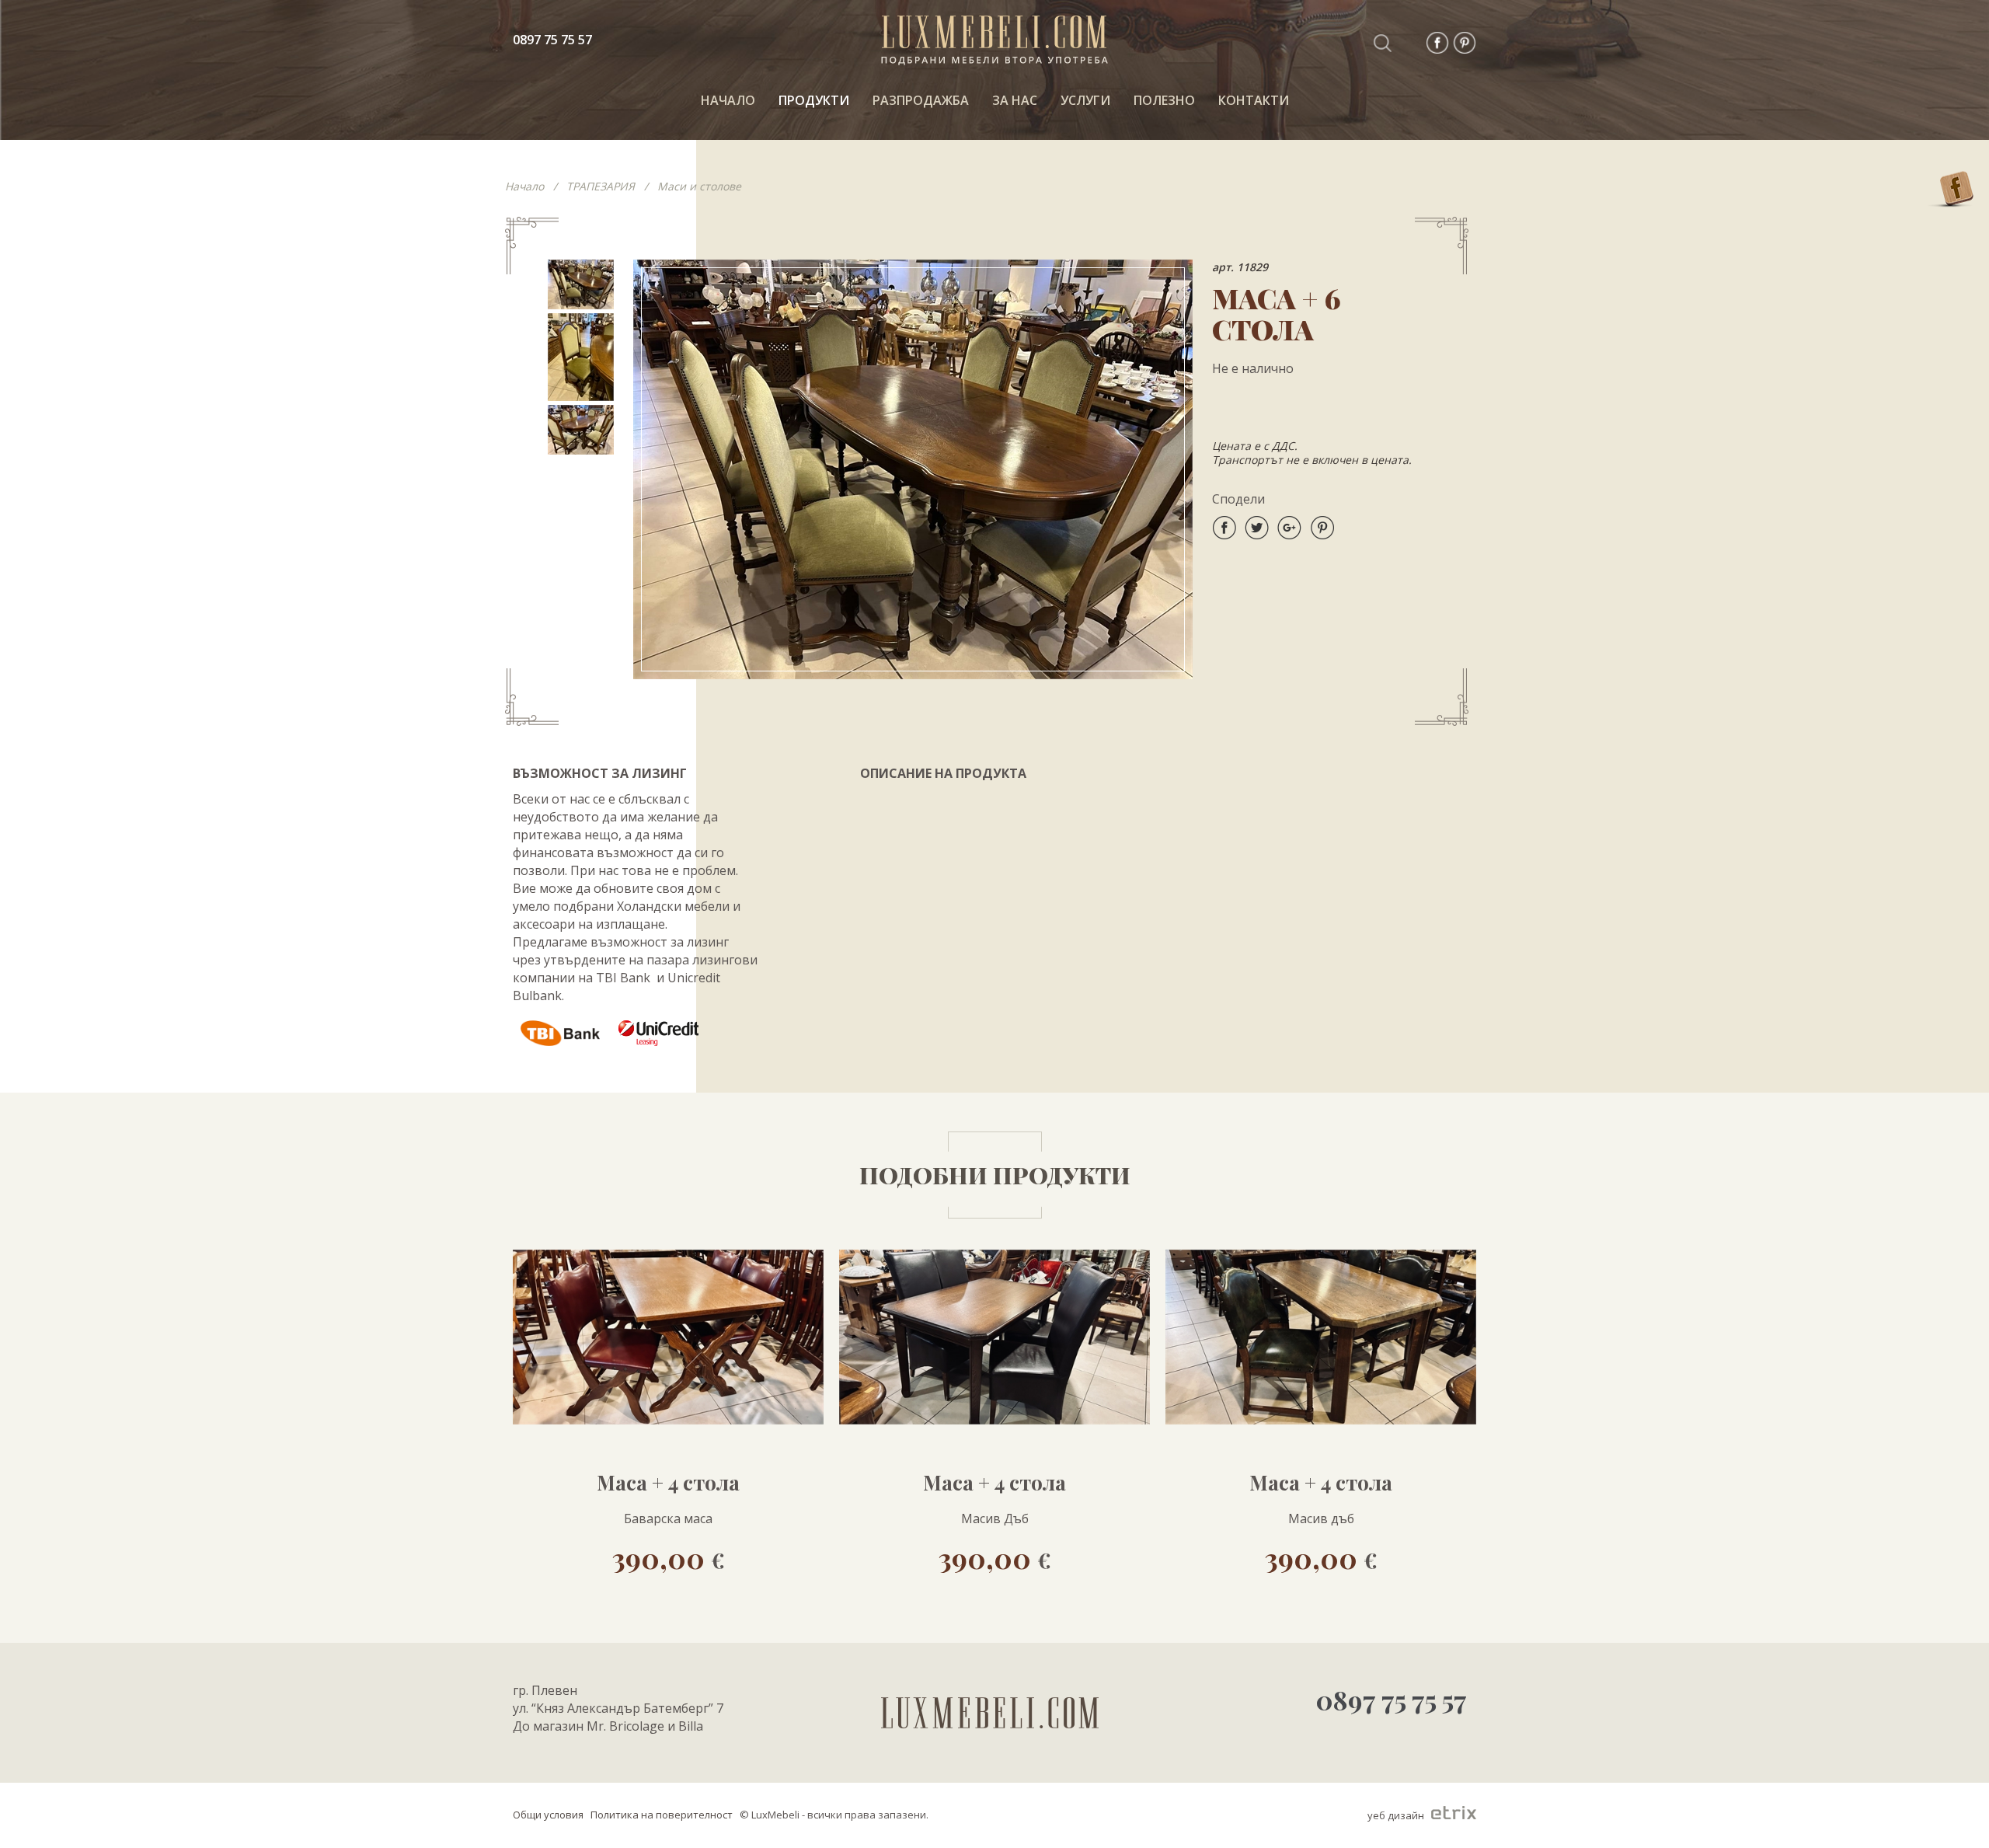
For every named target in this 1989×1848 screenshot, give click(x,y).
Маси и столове (699, 186)
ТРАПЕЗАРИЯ (601, 186)
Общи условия (548, 1815)
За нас (1015, 100)
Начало (524, 186)
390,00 (668, 1557)
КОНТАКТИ (1254, 100)
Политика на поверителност (662, 1815)
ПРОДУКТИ (814, 100)
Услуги (1085, 100)
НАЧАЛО (728, 100)
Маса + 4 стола (668, 1483)
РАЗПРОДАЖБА (921, 100)
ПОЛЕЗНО (1164, 100)
